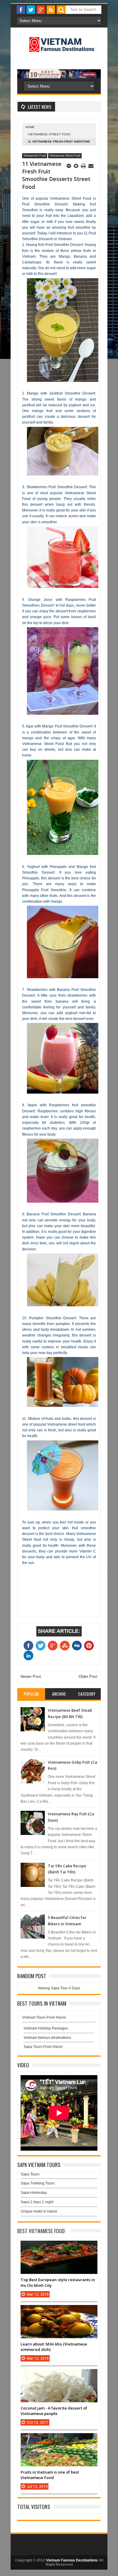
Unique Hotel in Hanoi (39, 2211)
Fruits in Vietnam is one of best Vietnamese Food (50, 2475)
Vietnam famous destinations (47, 2038)
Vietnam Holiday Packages (46, 2028)
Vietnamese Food (35, 156)
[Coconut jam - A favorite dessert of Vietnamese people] (59, 2375)
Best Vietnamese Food (41, 2231)
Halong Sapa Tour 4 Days (59, 1988)
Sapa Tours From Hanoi (43, 2047)
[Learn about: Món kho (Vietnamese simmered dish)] (59, 2311)
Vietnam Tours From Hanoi (44, 2017)
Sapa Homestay (34, 2193)
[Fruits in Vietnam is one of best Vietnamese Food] (59, 2439)
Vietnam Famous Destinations (72, 2560)
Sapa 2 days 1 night (37, 2202)
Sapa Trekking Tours (38, 2183)
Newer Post (31, 1676)
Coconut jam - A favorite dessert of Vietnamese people (54, 2411)
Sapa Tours (30, 2174)
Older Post (88, 1676)
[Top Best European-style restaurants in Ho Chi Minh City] (59, 2247)
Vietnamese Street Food (49, 134)
